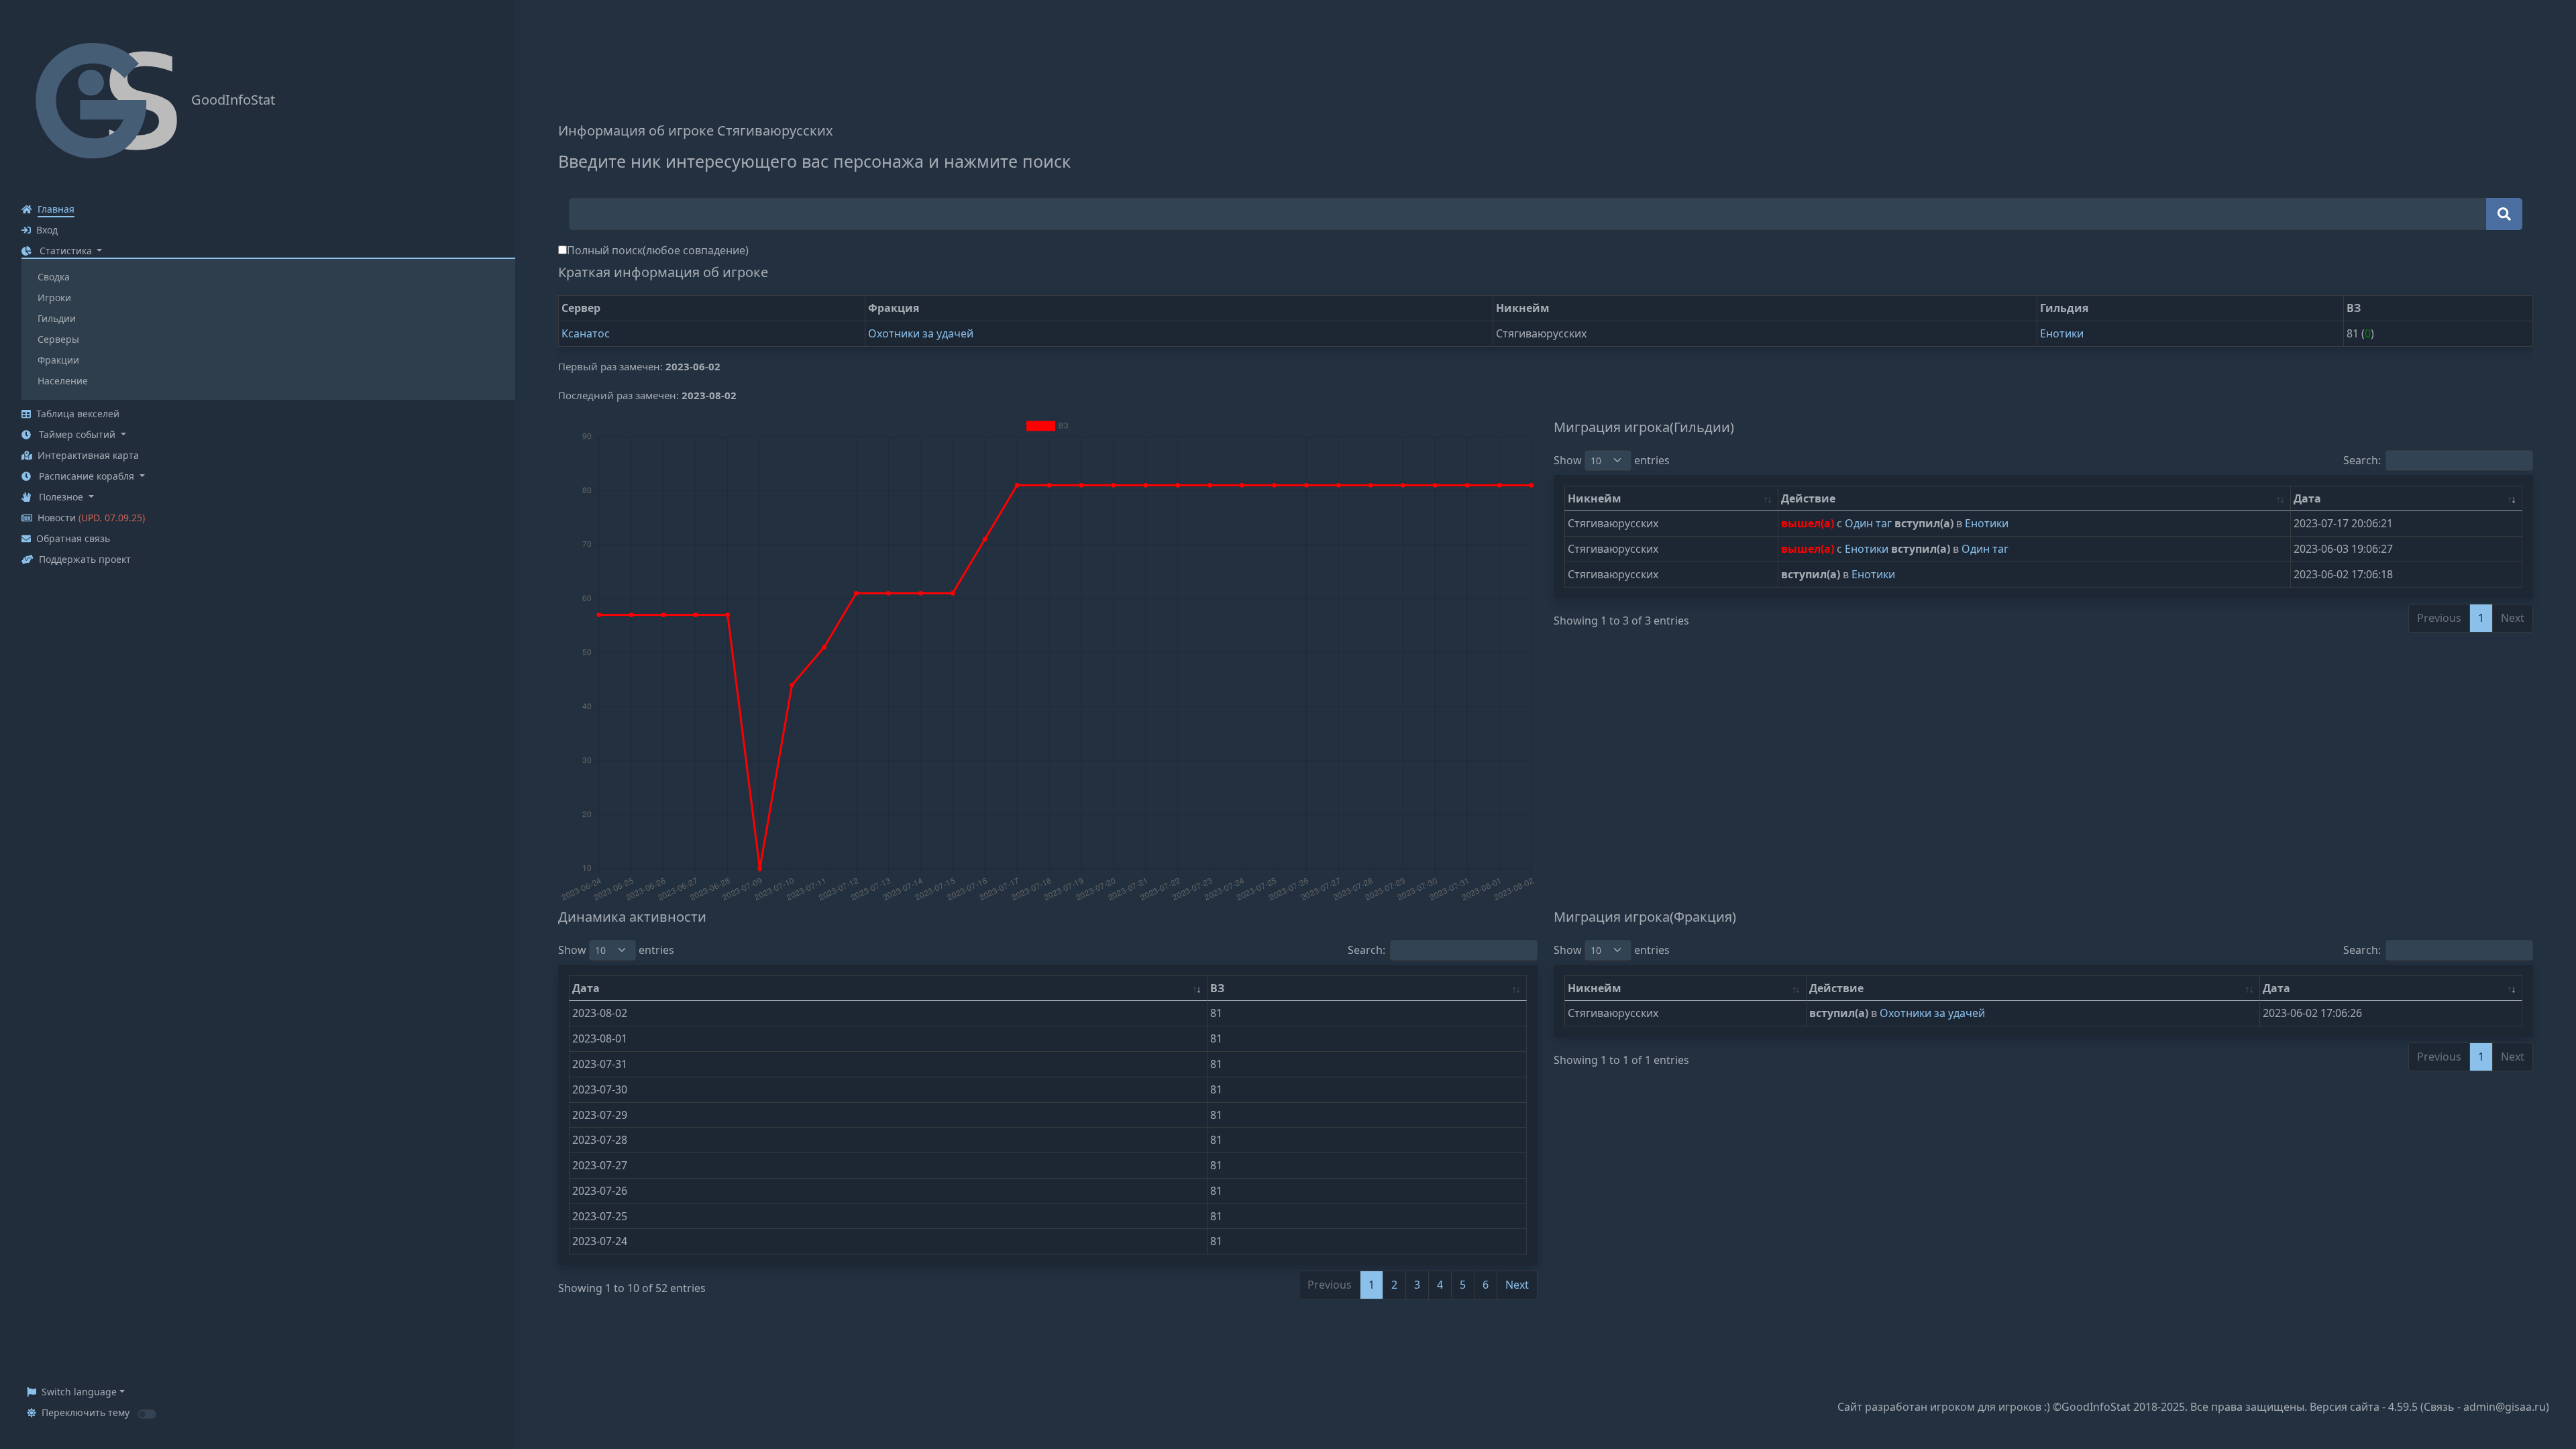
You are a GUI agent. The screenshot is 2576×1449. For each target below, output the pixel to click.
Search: (2362, 460)
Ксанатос (586, 333)
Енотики (2062, 333)
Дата (2307, 498)
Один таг (1870, 523)
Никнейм (1595, 498)
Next (1517, 1285)
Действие (1808, 498)
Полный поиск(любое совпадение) (658, 250)
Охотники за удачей (921, 333)
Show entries (1612, 460)
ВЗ (1217, 988)
